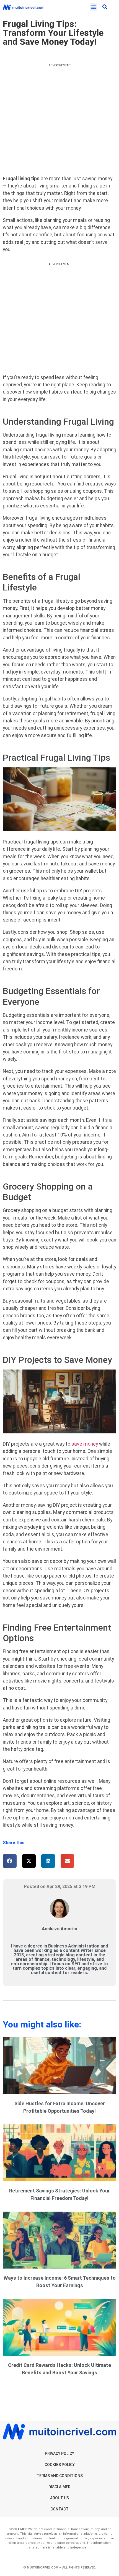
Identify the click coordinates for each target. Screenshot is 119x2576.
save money (85, 1444)
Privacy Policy (59, 2454)
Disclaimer (59, 2487)
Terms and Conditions (60, 2476)
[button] (94, 7)
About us (59, 2498)
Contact (59, 2509)
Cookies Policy (60, 2465)
